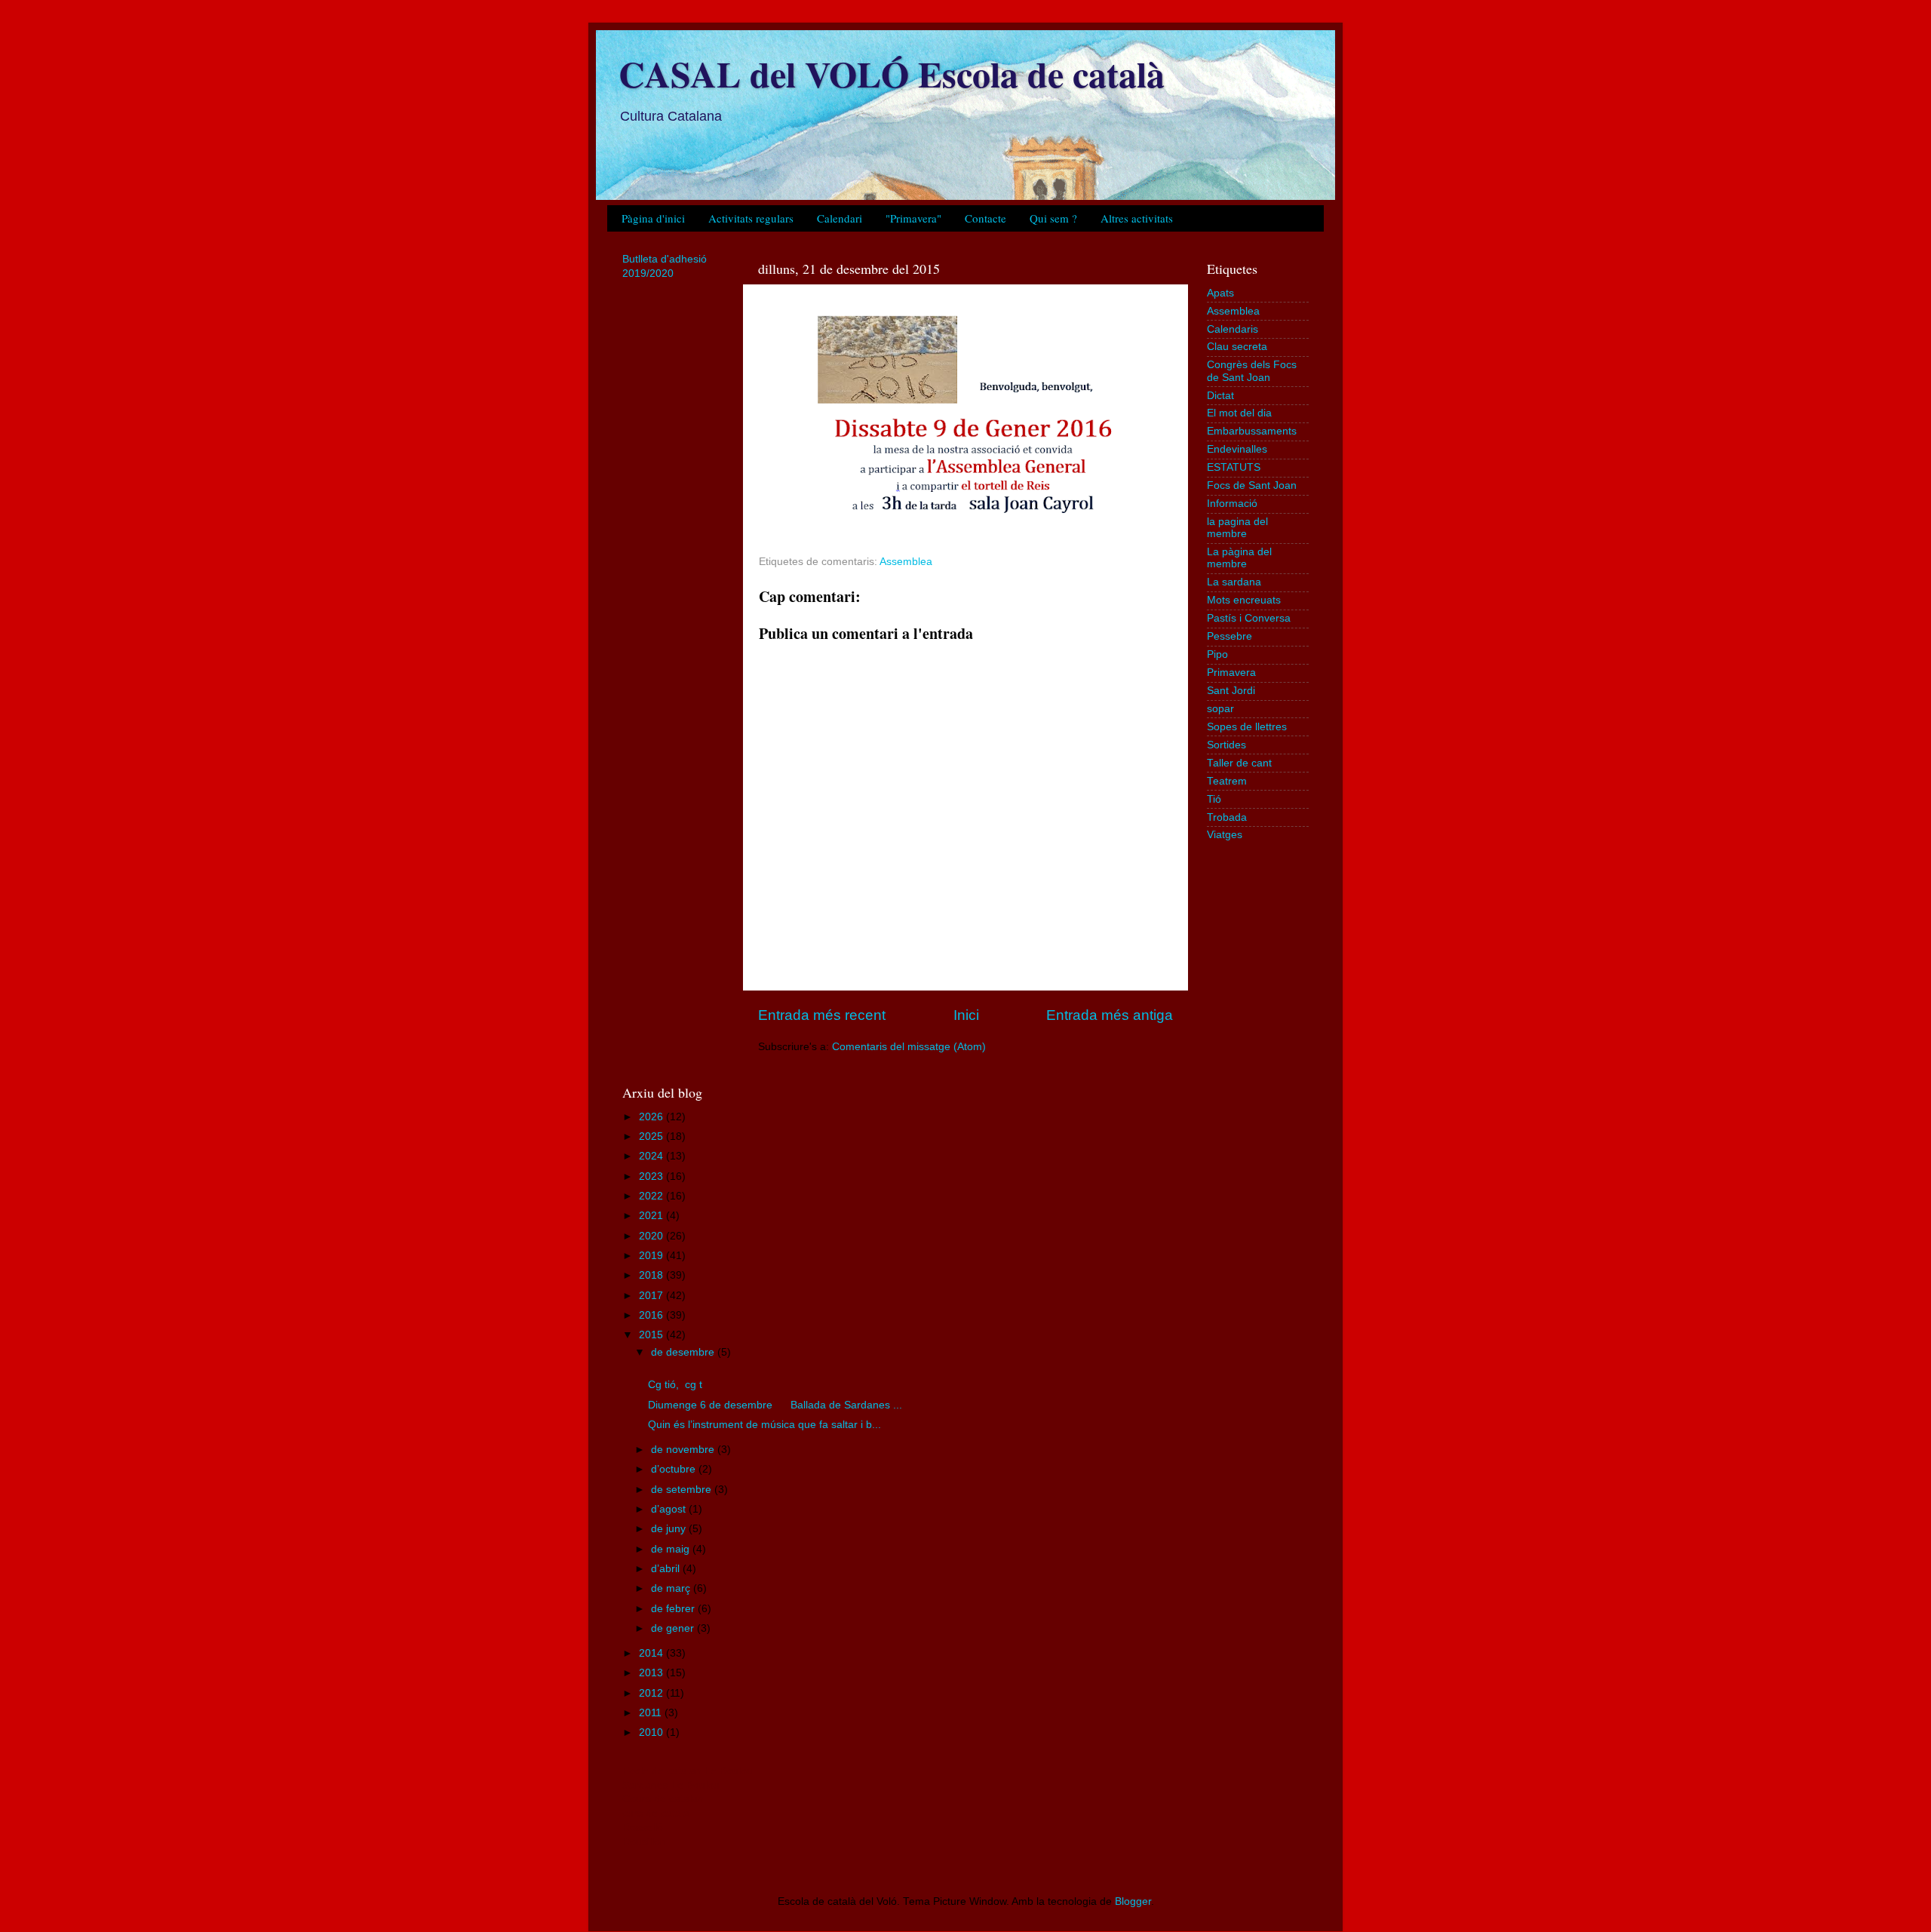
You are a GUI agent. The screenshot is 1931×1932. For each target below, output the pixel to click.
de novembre (684, 1450)
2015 (652, 1335)
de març (672, 1588)
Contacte (985, 218)
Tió (1214, 799)
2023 (652, 1176)
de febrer (674, 1609)
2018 (652, 1275)
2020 (652, 1236)
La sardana (1234, 582)
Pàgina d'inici (653, 218)
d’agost (670, 1509)
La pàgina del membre (1239, 558)
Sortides (1226, 745)
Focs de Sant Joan (1252, 485)
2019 (652, 1256)
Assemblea (906, 562)
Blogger (1133, 1901)
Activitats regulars (751, 218)
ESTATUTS (1234, 467)
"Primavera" (913, 218)
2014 (652, 1653)
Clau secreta (1237, 347)
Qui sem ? (1053, 218)
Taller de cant (1239, 763)
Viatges (1225, 835)
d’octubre (675, 1469)
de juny (670, 1529)
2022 (652, 1196)
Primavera (1231, 673)
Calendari (840, 218)
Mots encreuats (1244, 600)
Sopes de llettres (1247, 727)
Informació (1232, 504)
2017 (652, 1296)
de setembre (683, 1490)
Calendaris (1233, 329)
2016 (652, 1315)
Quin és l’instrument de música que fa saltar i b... (764, 1425)
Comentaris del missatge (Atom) (909, 1047)
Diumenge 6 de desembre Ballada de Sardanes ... (775, 1405)
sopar (1220, 709)
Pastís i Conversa (1249, 618)
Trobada (1227, 817)
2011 (652, 1713)
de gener (674, 1628)
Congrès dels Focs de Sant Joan (1252, 371)
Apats (1220, 293)
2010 (652, 1732)
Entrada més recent (822, 1015)
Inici (966, 1015)
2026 (652, 1117)
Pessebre (1230, 636)
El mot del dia (1239, 413)
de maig (672, 1549)
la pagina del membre (1237, 528)
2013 (652, 1673)
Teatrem (1227, 781)
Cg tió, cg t (675, 1385)
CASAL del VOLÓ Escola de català (892, 73)
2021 (652, 1216)
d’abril (667, 1569)
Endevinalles (1237, 449)
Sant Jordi (1231, 691)
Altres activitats (1137, 218)
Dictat (1220, 396)
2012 (652, 1693)
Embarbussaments (1252, 431)
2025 (652, 1136)
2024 (652, 1156)
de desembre (684, 1352)
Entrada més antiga (1110, 1015)
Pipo (1217, 654)
